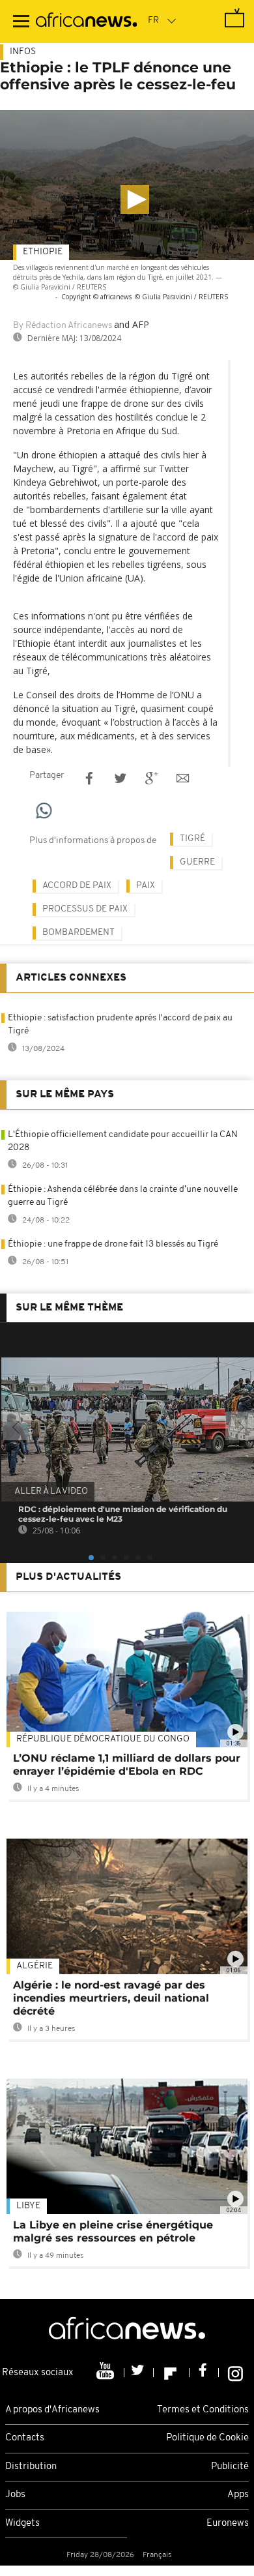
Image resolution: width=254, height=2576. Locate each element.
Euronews (228, 2524)
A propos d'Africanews (52, 2410)
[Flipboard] (172, 2373)
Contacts (25, 2438)
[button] (135, 200)
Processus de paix (85, 909)
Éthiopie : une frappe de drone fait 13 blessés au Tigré (113, 1244)
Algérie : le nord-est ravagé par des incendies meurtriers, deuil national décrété (111, 1998)
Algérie (35, 1966)
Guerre (197, 862)
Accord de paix (77, 886)
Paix (146, 886)
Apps (238, 2495)
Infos (23, 52)
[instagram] (235, 2373)
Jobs (15, 2495)
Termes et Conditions (203, 2410)
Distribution (31, 2467)
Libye (28, 2206)
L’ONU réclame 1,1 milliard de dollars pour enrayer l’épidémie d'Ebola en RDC (127, 1765)
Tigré (192, 839)
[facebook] (204, 2373)
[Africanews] (86, 22)
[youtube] (106, 2373)
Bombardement (78, 933)
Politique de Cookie (207, 2438)
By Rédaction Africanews (63, 326)
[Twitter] (139, 2373)
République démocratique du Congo (103, 1739)
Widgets (22, 2524)
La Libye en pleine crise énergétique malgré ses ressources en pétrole (113, 2231)
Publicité (230, 2467)
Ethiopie (43, 252)
